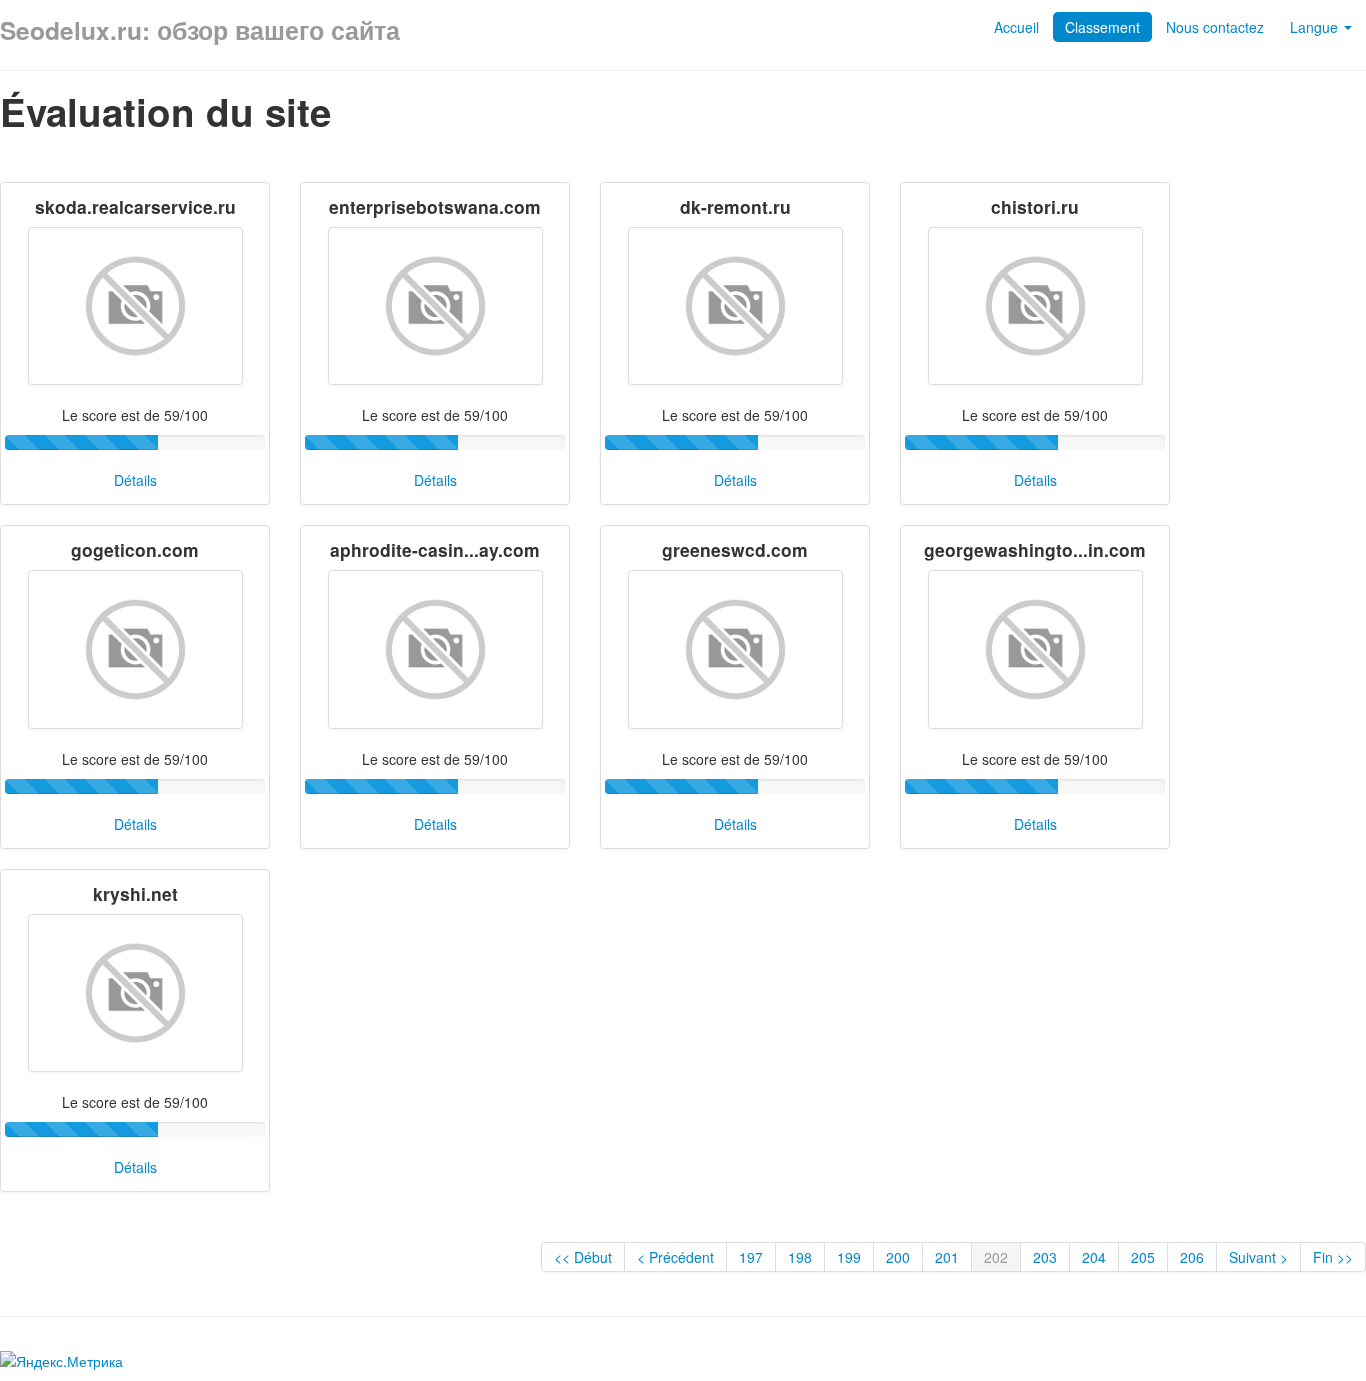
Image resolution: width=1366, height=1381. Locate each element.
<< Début (583, 1257)
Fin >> (1333, 1257)
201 (947, 1257)
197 (751, 1257)
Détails (135, 480)
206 (1192, 1257)
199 (849, 1257)
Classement (1102, 27)
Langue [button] (1316, 27)
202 (996, 1257)
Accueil (1016, 27)
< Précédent (675, 1257)
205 (1143, 1257)
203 (1045, 1257)
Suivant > (1258, 1257)
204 (1094, 1257)
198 (800, 1257)
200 (898, 1257)
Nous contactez (1215, 27)
